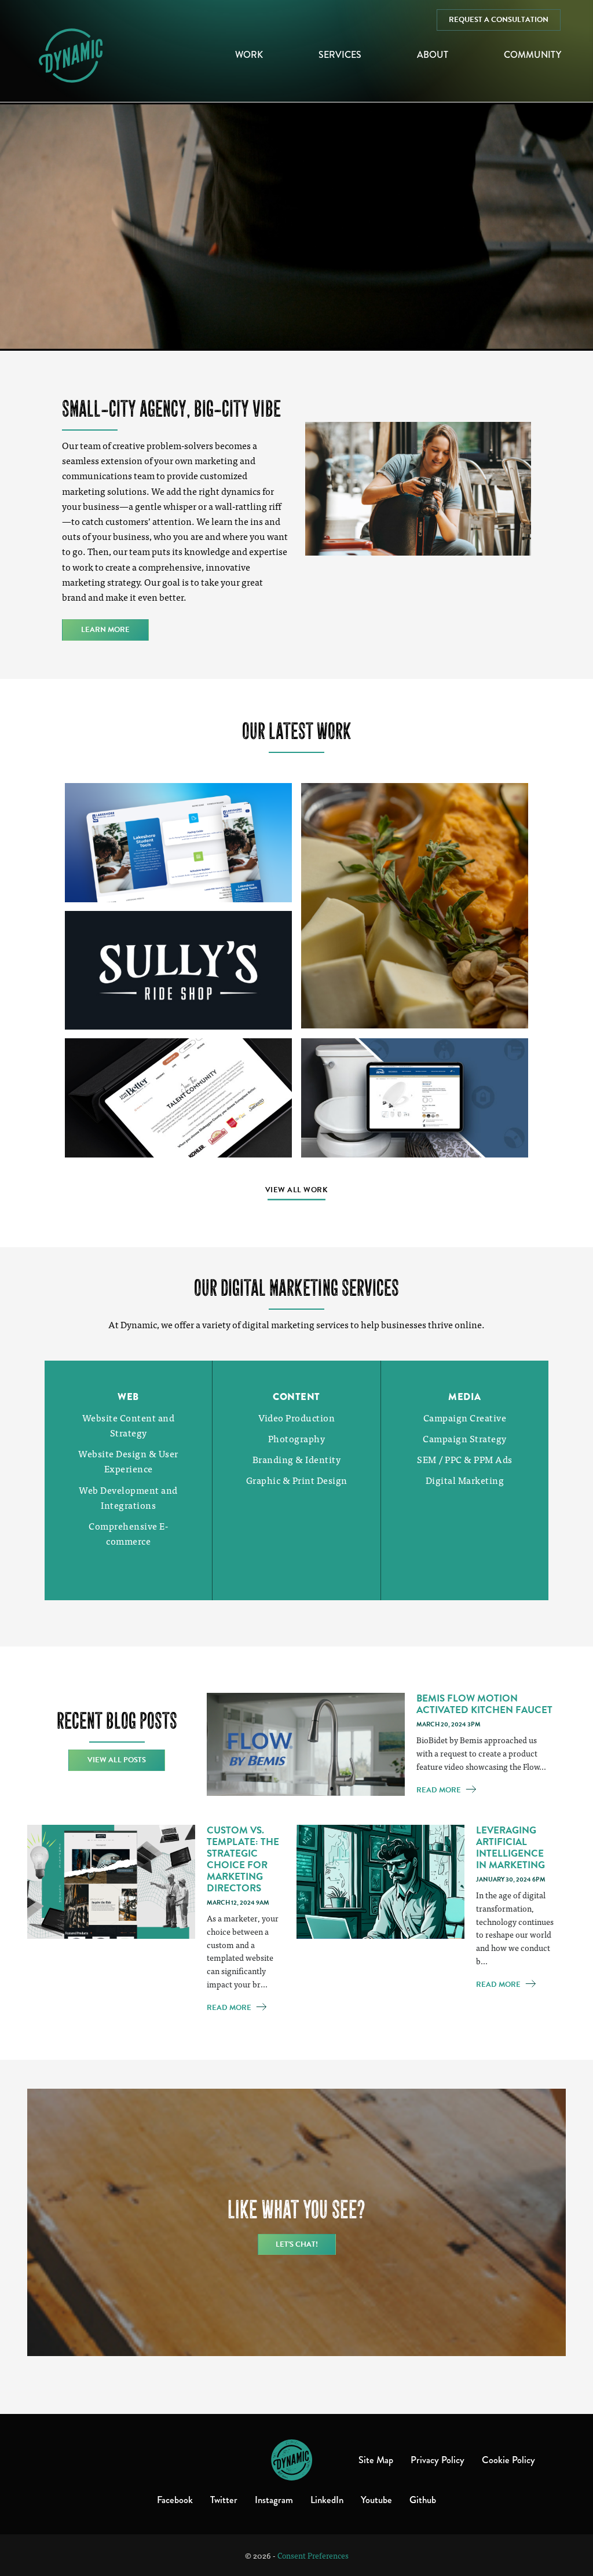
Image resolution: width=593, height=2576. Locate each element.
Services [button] (340, 55)
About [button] (433, 55)
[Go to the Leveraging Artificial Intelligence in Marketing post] (380, 1880)
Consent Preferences (313, 2555)
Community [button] (532, 55)
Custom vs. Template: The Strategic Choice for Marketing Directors (243, 1859)
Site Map (376, 2460)
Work (249, 55)
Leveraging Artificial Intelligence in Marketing (510, 1848)
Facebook (175, 2500)
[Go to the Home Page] (292, 2460)
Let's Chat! (297, 2244)
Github (423, 2500)
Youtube (376, 2500)
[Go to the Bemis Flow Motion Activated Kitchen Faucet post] (306, 1743)
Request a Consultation (499, 20)
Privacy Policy (438, 2460)
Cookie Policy (508, 2460)
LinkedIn (327, 2500)
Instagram (274, 2500)
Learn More (105, 630)
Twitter (224, 2500)
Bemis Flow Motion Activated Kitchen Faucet (484, 1704)
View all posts (117, 1760)
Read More (440, 1790)
